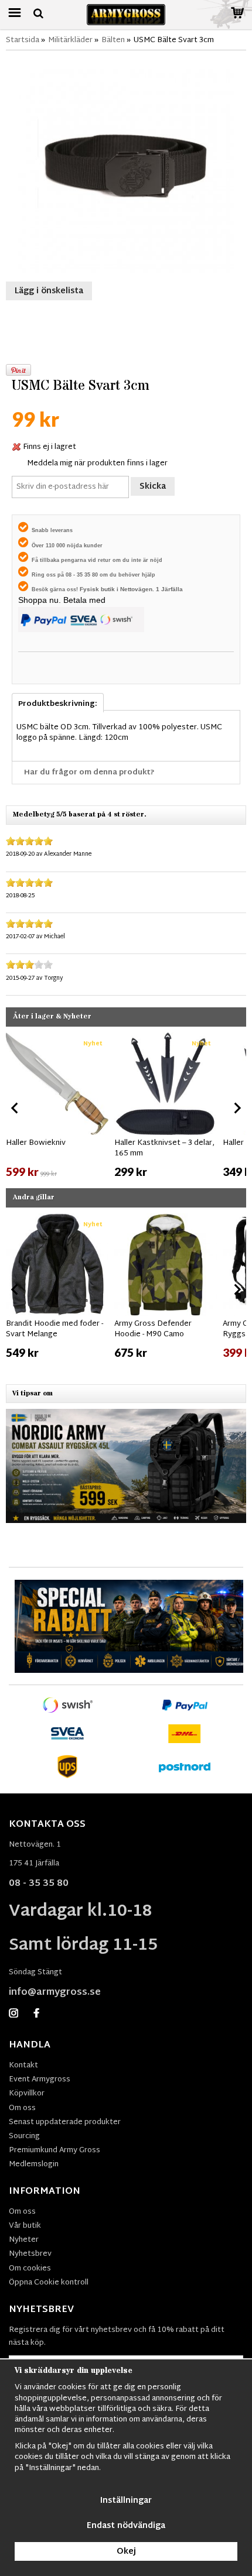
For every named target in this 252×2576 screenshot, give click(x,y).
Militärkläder (70, 40)
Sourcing (24, 2136)
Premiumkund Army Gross (55, 2150)
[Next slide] (237, 1108)
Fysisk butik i (100, 589)
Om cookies (30, 2269)
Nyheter (24, 2240)
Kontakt (23, 2066)
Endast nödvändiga (126, 2526)
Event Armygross (40, 2080)
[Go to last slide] (15, 1108)
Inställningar (126, 2501)
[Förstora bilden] (126, 165)
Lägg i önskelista (49, 291)
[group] (57, 1106)
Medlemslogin (34, 2165)
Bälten (113, 40)
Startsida (23, 40)
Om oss (22, 2108)
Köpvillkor (27, 2094)
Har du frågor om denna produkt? (89, 773)
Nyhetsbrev (30, 2254)
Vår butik (25, 2226)
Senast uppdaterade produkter (65, 2122)
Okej (126, 2552)
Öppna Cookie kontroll (49, 2283)
